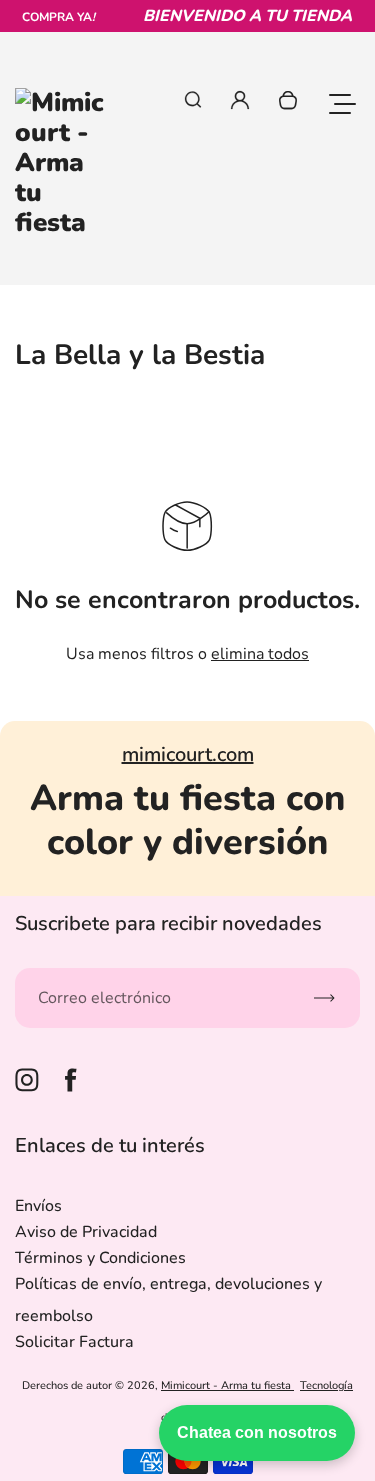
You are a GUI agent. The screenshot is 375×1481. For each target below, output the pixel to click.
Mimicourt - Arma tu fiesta (227, 1385)
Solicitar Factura (74, 1342)
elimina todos (260, 654)
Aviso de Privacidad (86, 1232)
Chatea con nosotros (257, 1432)
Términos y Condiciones (100, 1258)
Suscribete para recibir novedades (168, 923)
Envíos (38, 1206)
